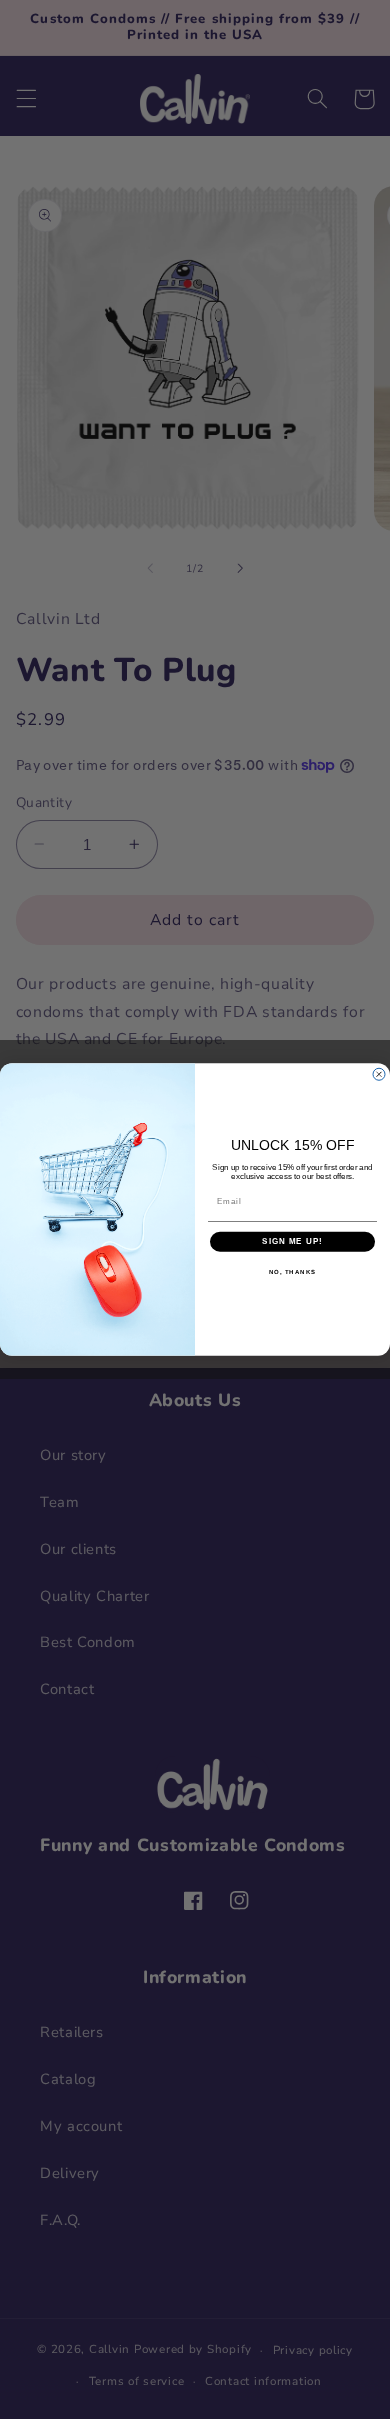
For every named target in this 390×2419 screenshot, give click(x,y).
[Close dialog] (379, 1074)
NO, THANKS (293, 1271)
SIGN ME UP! (292, 1241)
